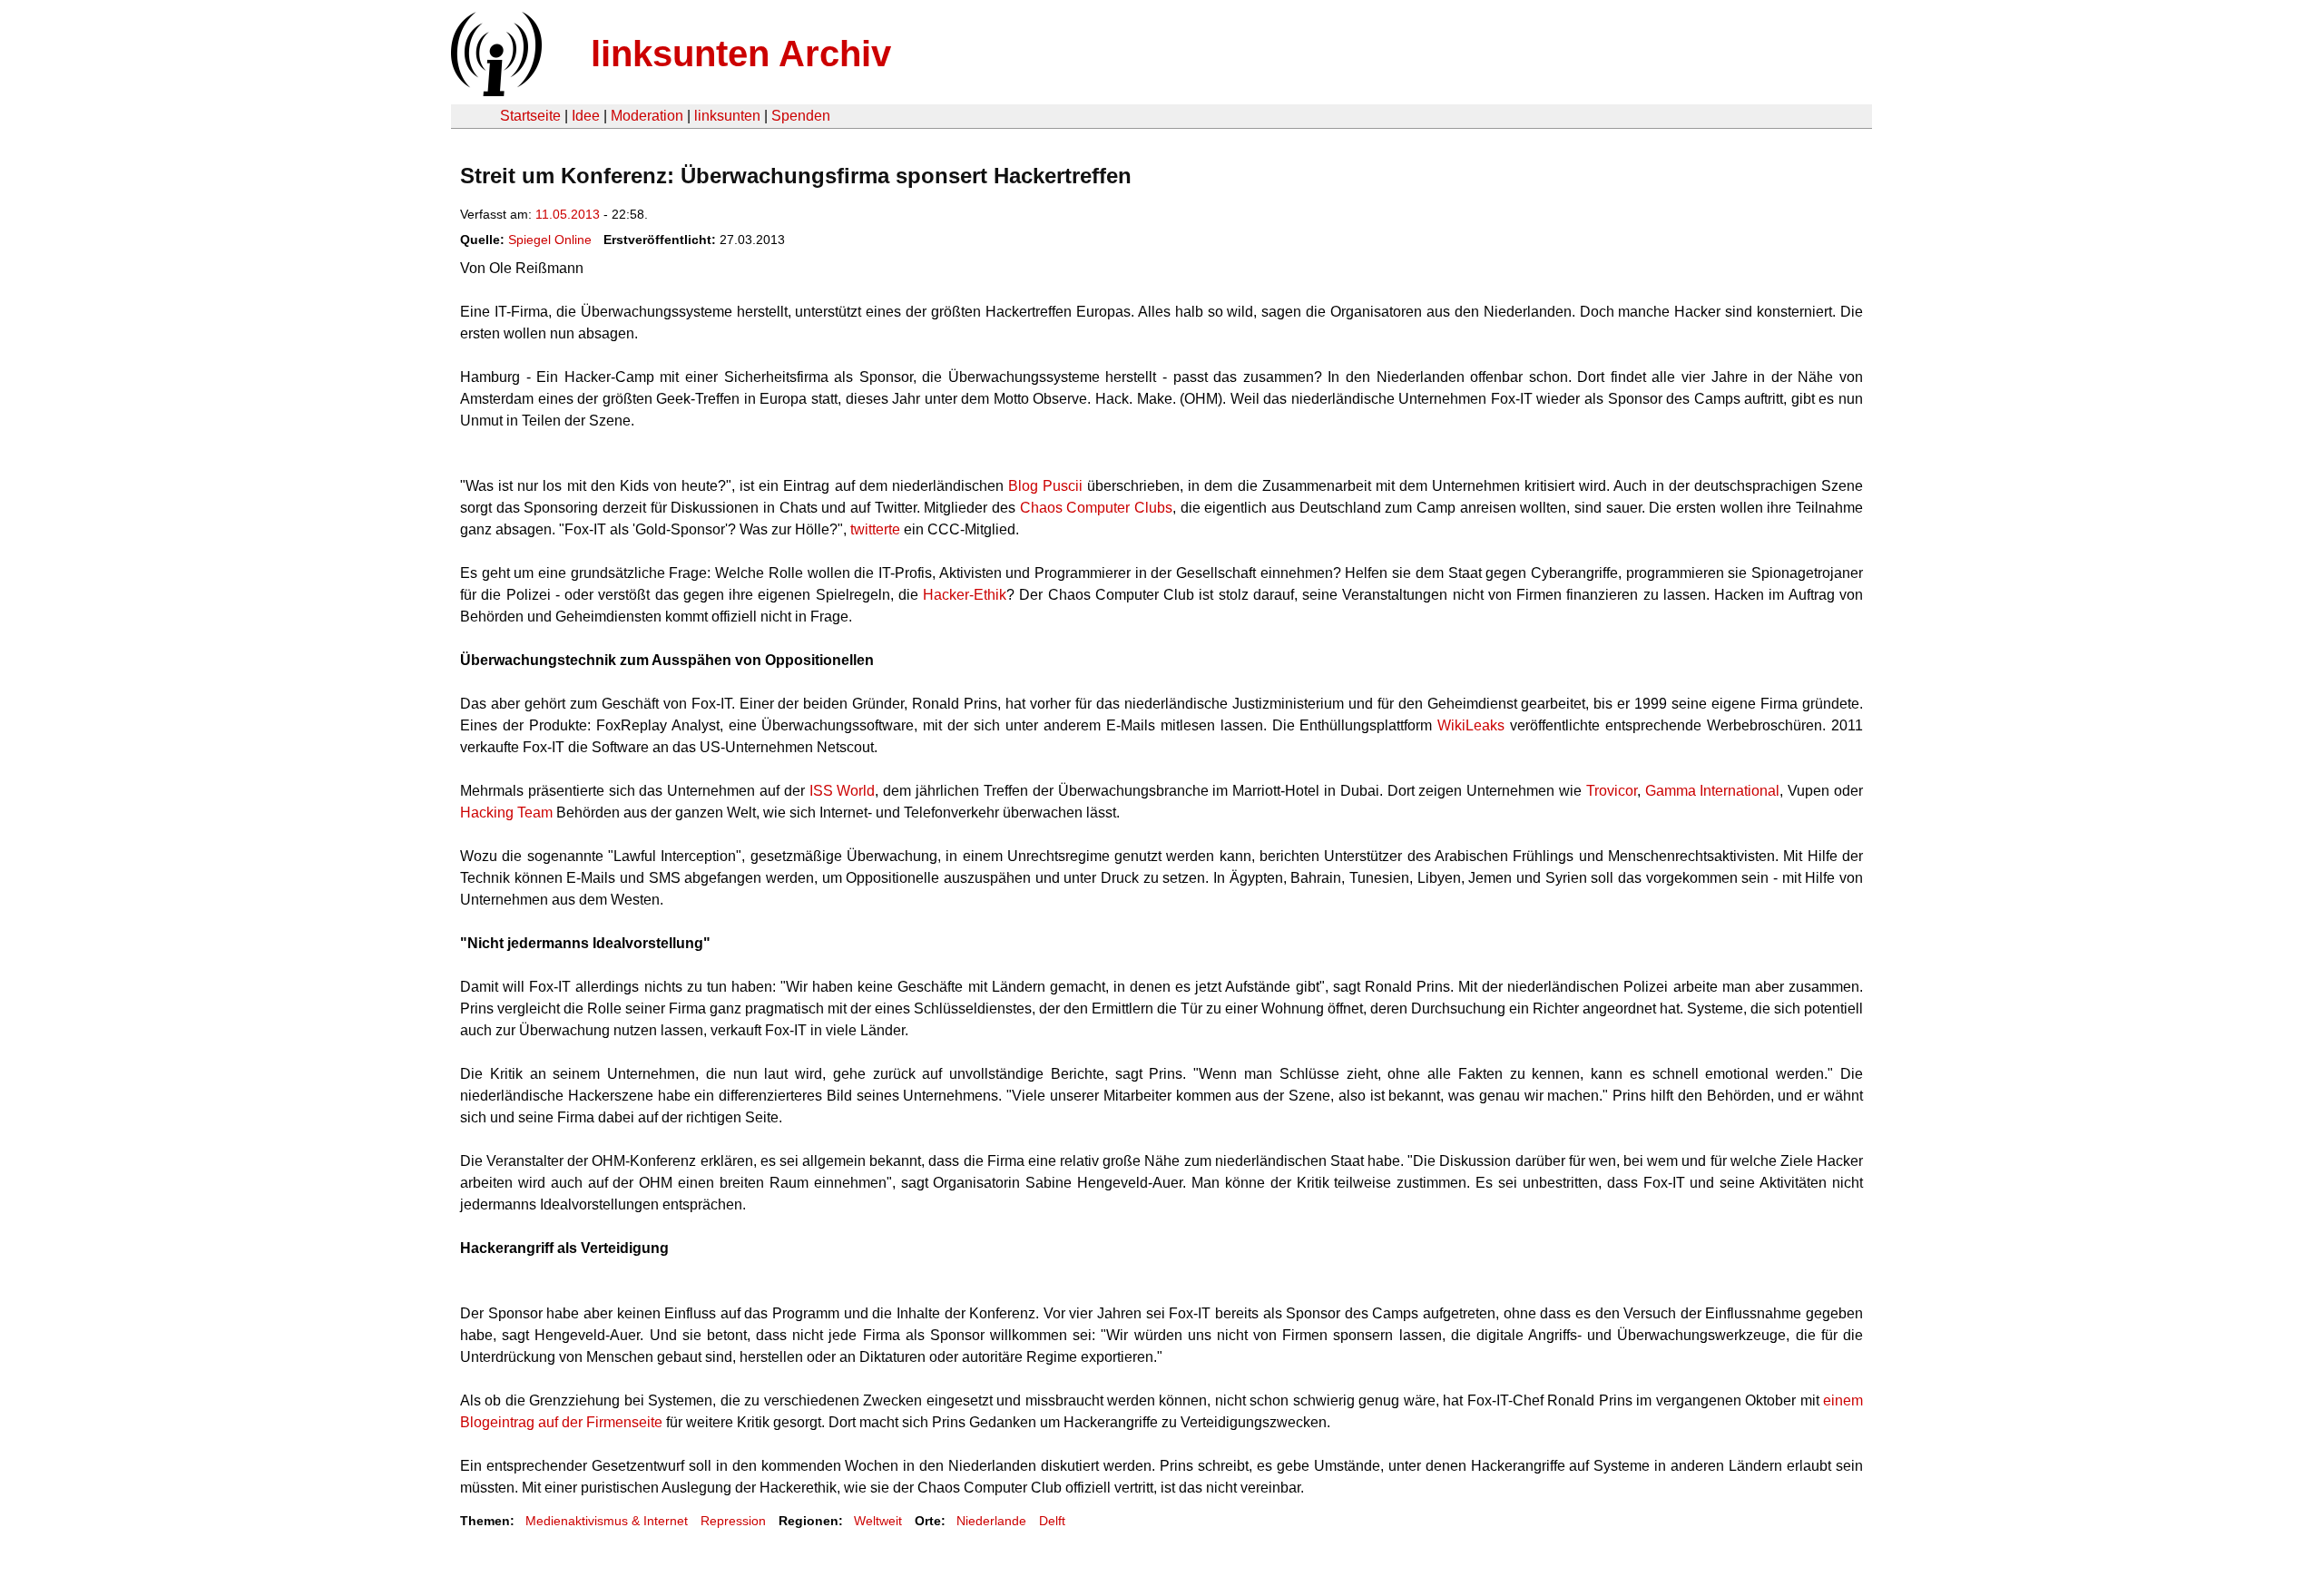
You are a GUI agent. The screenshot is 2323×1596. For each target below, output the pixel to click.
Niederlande (991, 1521)
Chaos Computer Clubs (1096, 508)
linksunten (727, 116)
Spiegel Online (550, 240)
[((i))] (495, 91)
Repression (733, 1521)
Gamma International (1713, 791)
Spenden (801, 116)
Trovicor (1612, 791)
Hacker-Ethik (965, 595)
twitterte (875, 529)
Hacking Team (506, 813)
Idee (586, 116)
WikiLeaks (1471, 725)
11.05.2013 (568, 214)
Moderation (647, 116)
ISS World (843, 791)
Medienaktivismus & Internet (607, 1521)
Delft (1052, 1521)
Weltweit (878, 1521)
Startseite (530, 116)
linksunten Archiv (741, 54)
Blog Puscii (1045, 486)
